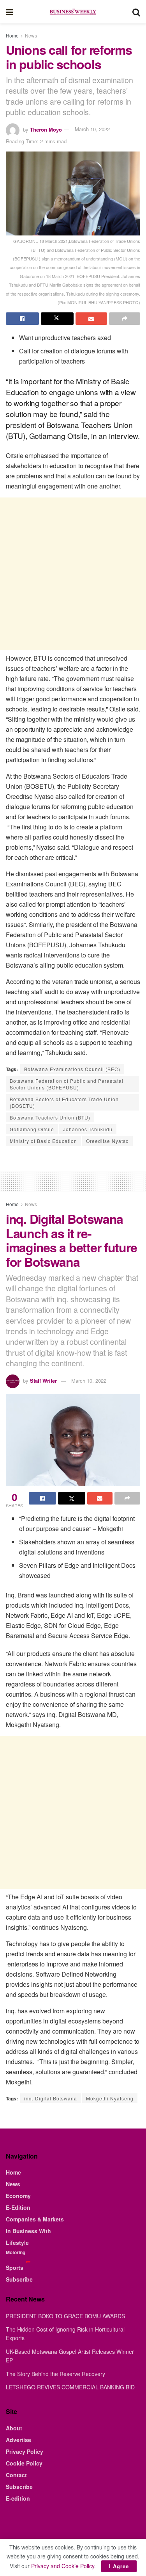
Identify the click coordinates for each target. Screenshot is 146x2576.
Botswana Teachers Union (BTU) (50, 1117)
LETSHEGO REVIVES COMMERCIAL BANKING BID (70, 2387)
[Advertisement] (73, 574)
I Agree (119, 2566)
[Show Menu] (10, 12)
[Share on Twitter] (57, 319)
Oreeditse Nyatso (107, 1141)
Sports (15, 2268)
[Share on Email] (91, 319)
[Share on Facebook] (22, 319)
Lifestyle (17, 2243)
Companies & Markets (35, 2219)
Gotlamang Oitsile (32, 1129)
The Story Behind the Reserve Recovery (55, 2374)
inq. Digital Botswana (51, 2098)
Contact (16, 2475)
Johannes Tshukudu (88, 1129)
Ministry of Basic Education (43, 1141)
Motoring (16, 2252)
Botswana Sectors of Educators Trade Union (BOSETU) (64, 1102)
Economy (18, 2196)
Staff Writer (43, 1381)
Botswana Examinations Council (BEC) (72, 1069)
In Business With (28, 2231)
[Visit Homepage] (73, 12)
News (31, 35)
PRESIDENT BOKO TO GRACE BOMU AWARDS (65, 2316)
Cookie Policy (24, 2463)
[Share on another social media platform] (125, 319)
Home (12, 35)
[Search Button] (136, 12)
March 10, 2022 (92, 129)
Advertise (18, 2440)
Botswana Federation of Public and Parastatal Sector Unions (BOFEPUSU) (67, 1084)
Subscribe (19, 2279)
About (14, 2428)
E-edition (18, 2498)
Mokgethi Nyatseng (110, 2098)
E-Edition (18, 2207)
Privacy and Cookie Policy (63, 2566)
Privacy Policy (25, 2451)
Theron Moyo (46, 129)
